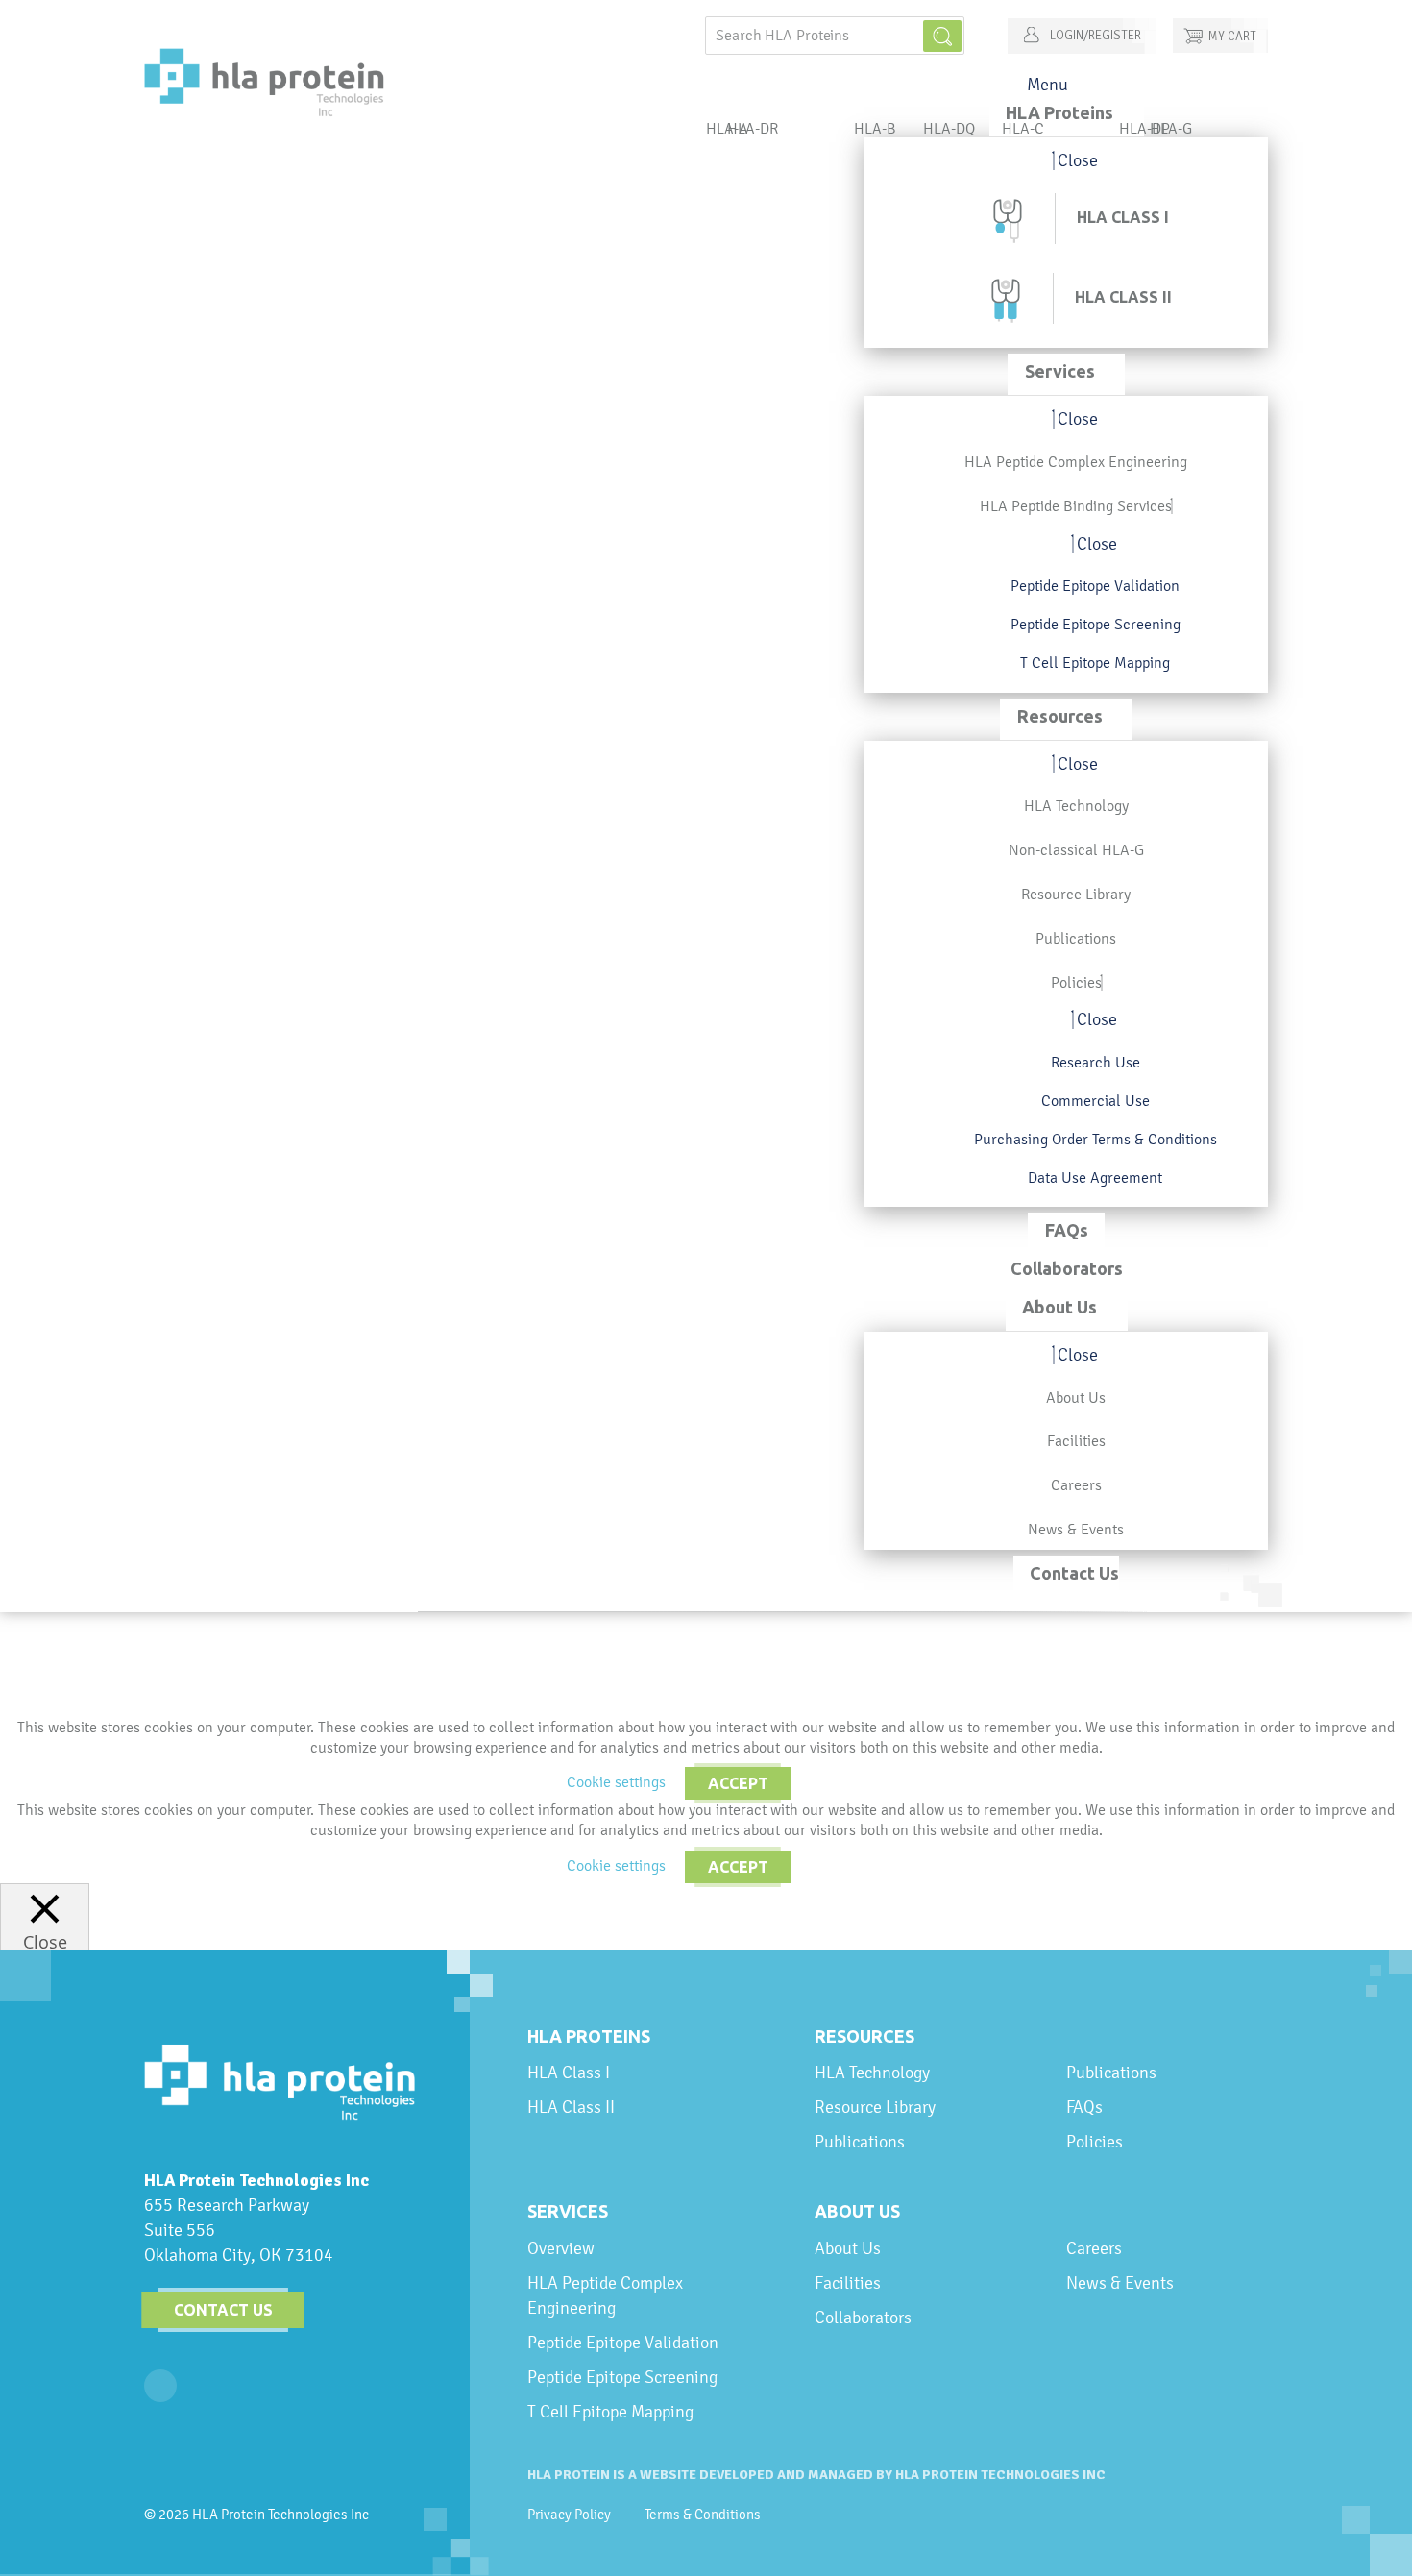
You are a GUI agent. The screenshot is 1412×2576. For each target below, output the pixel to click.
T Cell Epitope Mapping (610, 2411)
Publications (860, 2141)
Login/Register (1094, 36)
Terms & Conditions (703, 2515)
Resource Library (875, 2107)
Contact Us (223, 2310)
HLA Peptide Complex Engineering (605, 2295)
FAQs (1084, 2107)
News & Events (1120, 2282)
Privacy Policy (569, 2515)
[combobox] (835, 36)
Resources (864, 2036)
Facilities (848, 2282)
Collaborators (863, 2317)
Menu (1047, 84)
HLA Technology (872, 2072)
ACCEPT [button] (738, 1783)
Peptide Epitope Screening (622, 2377)
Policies (1095, 2141)
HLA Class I (569, 2072)
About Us (857, 2211)
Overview (561, 2248)
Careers (1094, 2248)
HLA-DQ (949, 128)
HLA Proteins (589, 2036)
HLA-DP (1144, 128)
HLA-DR (753, 128)
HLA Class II (571, 2107)
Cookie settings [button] (616, 1782)
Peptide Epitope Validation (623, 2342)
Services (568, 2211)
